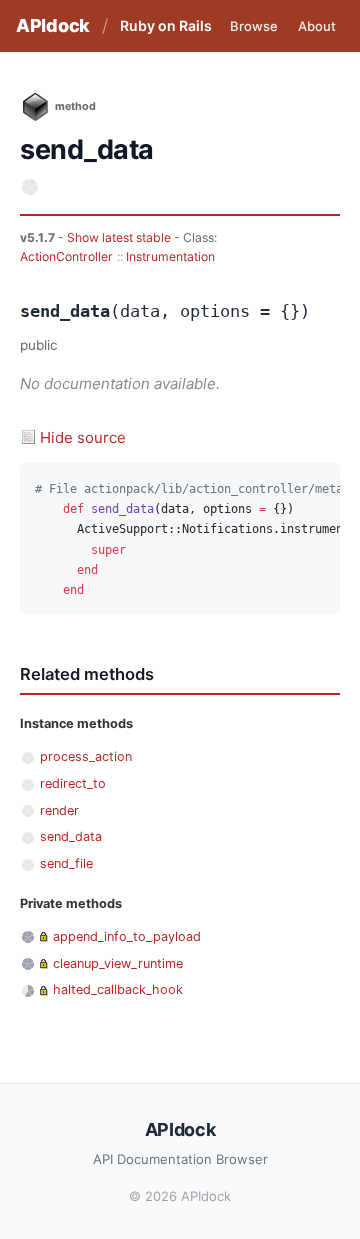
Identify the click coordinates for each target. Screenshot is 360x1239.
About (317, 26)
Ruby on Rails (166, 25)
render (59, 810)
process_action (86, 756)
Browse (254, 26)
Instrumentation (170, 256)
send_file (66, 863)
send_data (71, 836)
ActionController (66, 256)
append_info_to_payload (127, 936)
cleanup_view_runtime (118, 963)
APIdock (53, 25)
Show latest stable (120, 237)
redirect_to (73, 783)
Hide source (83, 437)
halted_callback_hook (118, 989)
